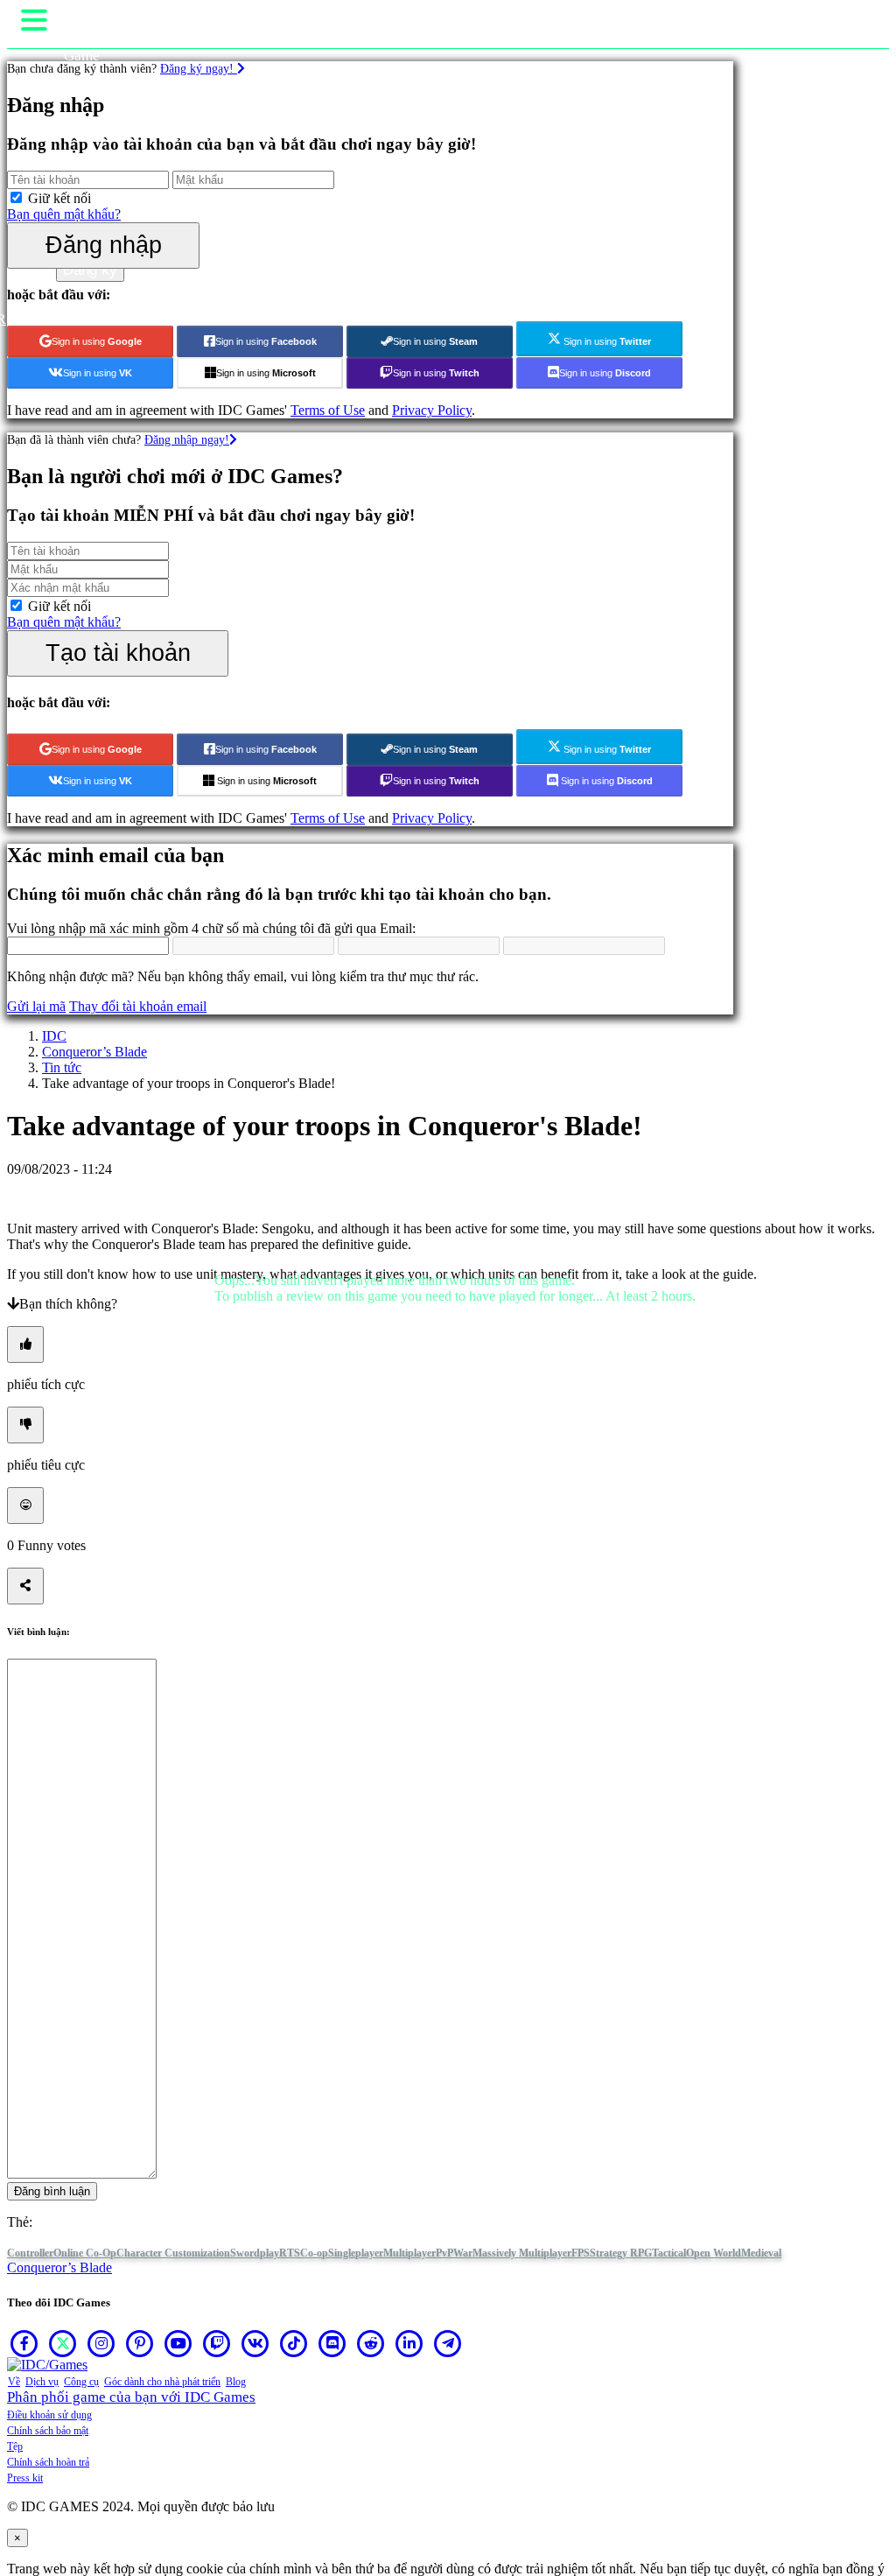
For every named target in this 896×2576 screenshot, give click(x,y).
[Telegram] (448, 2343)
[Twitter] (63, 2343)
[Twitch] (217, 2343)
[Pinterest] (140, 2343)
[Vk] (255, 2343)
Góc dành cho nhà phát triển (162, 2382)
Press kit (25, 2478)
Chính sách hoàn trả (48, 2462)
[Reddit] (371, 2343)
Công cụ (81, 2382)
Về (14, 2382)
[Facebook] (24, 2343)
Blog (236, 2382)
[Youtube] (178, 2343)
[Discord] (332, 2343)
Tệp (15, 2446)
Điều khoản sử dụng (49, 2415)
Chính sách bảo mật (48, 2431)
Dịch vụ (42, 2382)
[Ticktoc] (294, 2343)
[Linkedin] (409, 2343)
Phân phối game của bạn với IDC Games (131, 2397)
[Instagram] (101, 2343)
